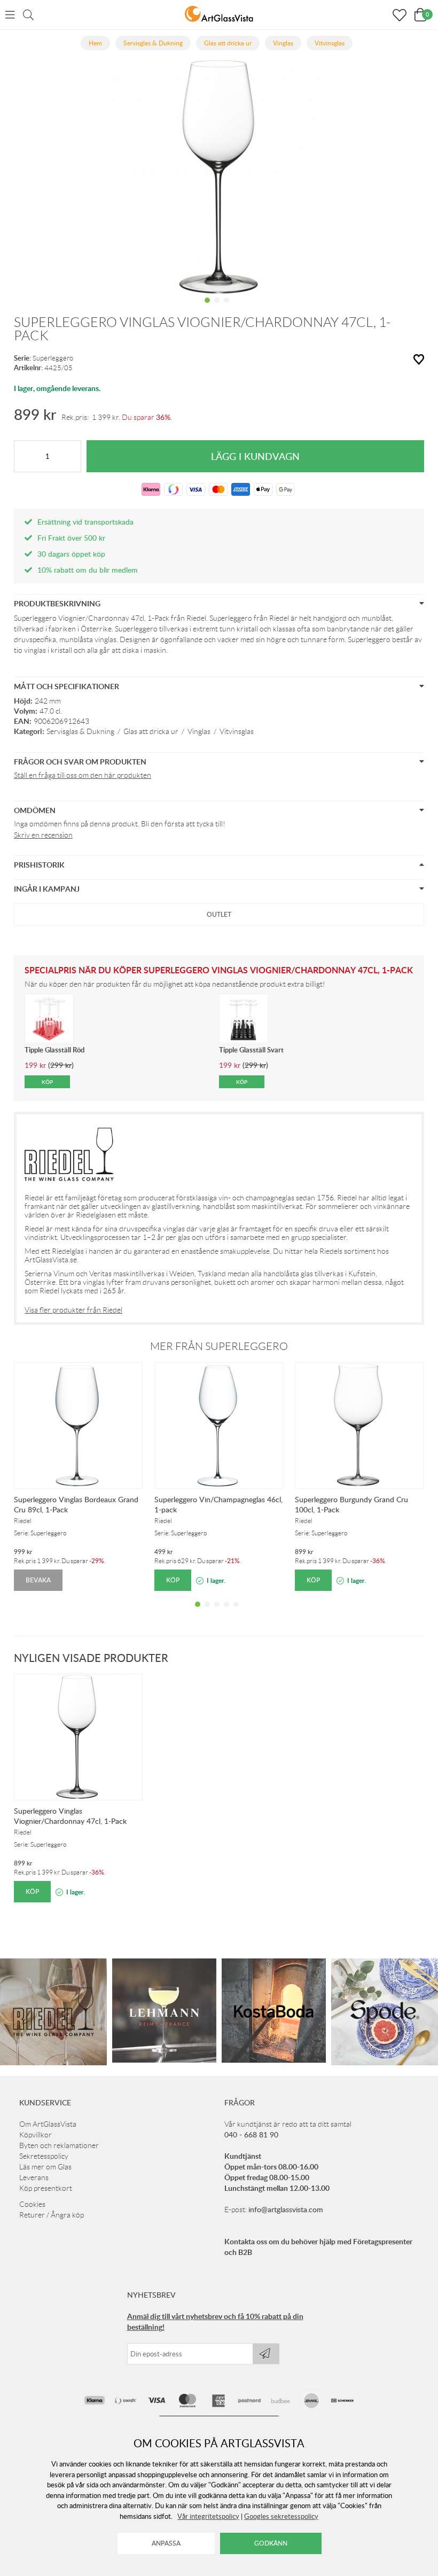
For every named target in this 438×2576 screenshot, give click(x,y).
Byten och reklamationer (59, 2145)
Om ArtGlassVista (48, 2124)
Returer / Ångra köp (52, 2215)
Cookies (32, 2204)
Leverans (34, 2177)
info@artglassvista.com (286, 2209)
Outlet (219, 914)
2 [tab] (217, 308)
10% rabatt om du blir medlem (88, 570)
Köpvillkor (36, 2135)
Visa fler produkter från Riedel (73, 1310)
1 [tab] (207, 308)
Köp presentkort (46, 2188)
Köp (173, 1580)
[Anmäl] (266, 2354)
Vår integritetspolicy (208, 2516)
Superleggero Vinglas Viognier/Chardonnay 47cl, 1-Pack (70, 1816)
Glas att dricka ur (151, 731)
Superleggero (53, 358)
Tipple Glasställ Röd (54, 1050)
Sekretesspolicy (44, 2156)
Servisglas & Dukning (80, 731)
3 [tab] (226, 308)
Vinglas (199, 731)
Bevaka (38, 1580)
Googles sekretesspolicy (281, 2516)
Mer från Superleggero (219, 1346)
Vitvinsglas (237, 731)
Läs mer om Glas (45, 2167)
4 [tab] (226, 1612)
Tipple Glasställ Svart (251, 1050)
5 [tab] (236, 1612)
